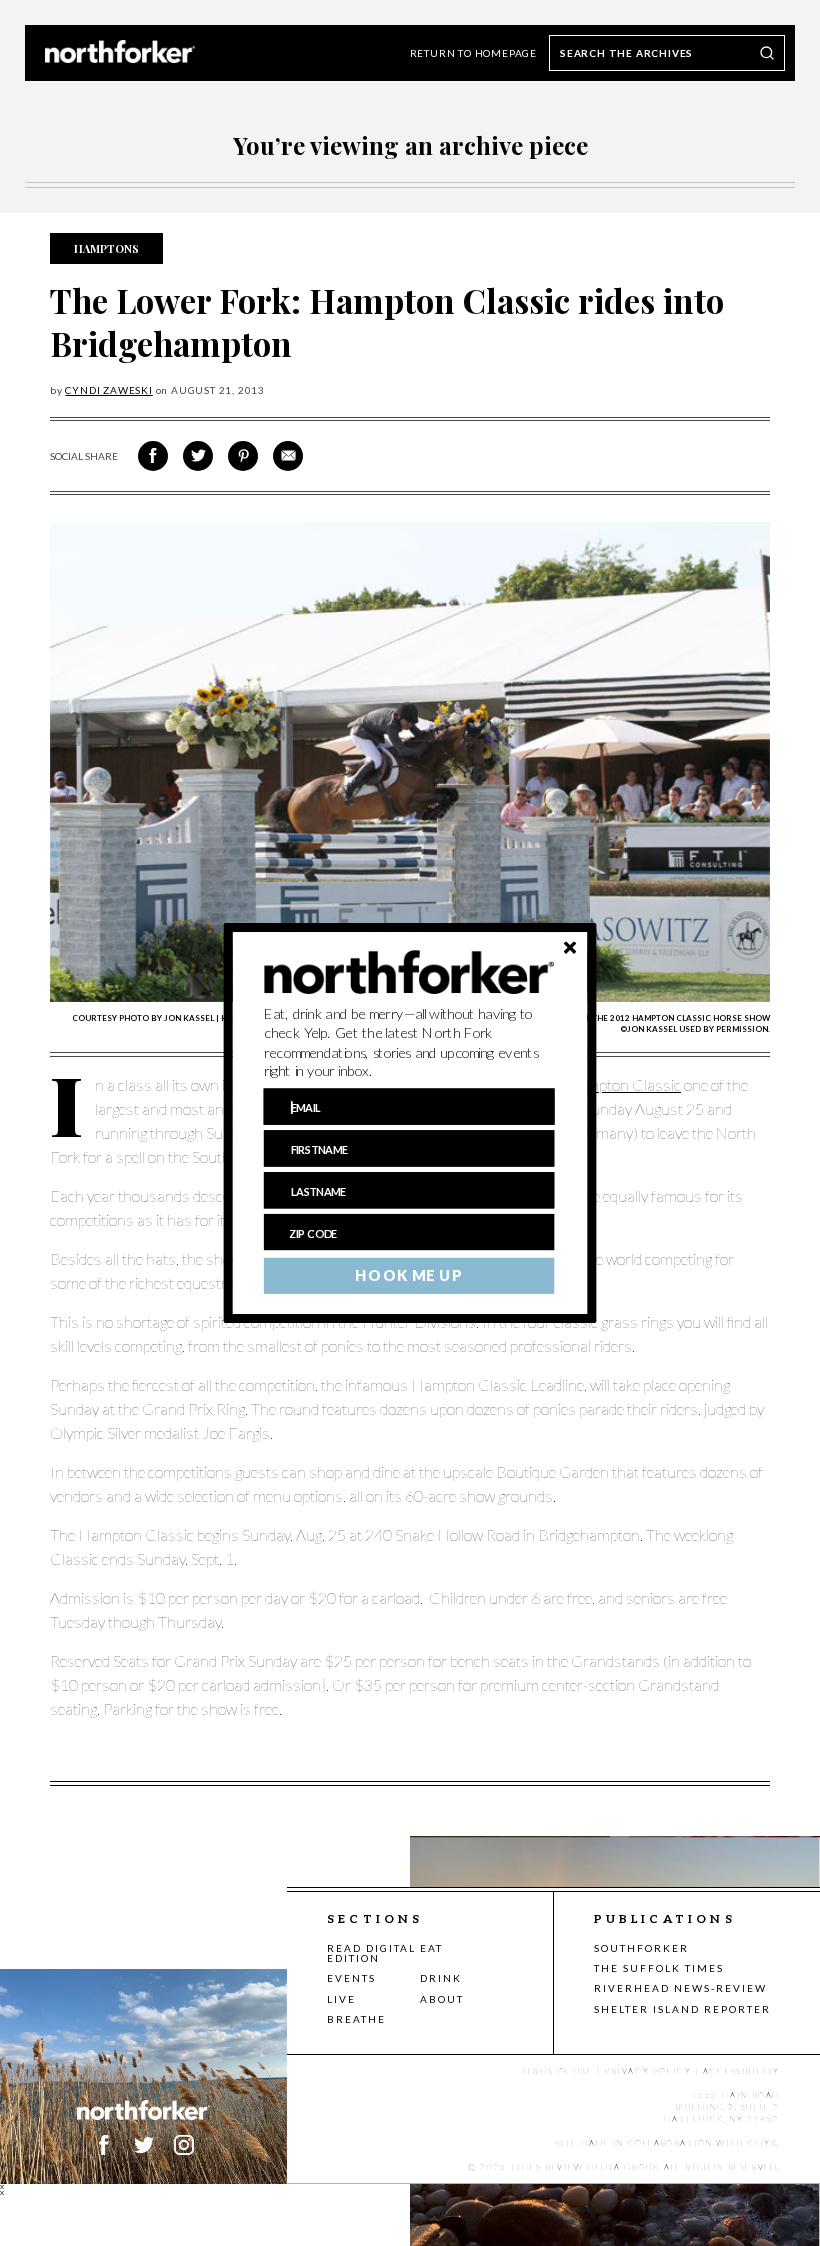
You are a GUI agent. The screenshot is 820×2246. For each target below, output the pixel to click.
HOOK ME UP (408, 1276)
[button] (409, 1043)
